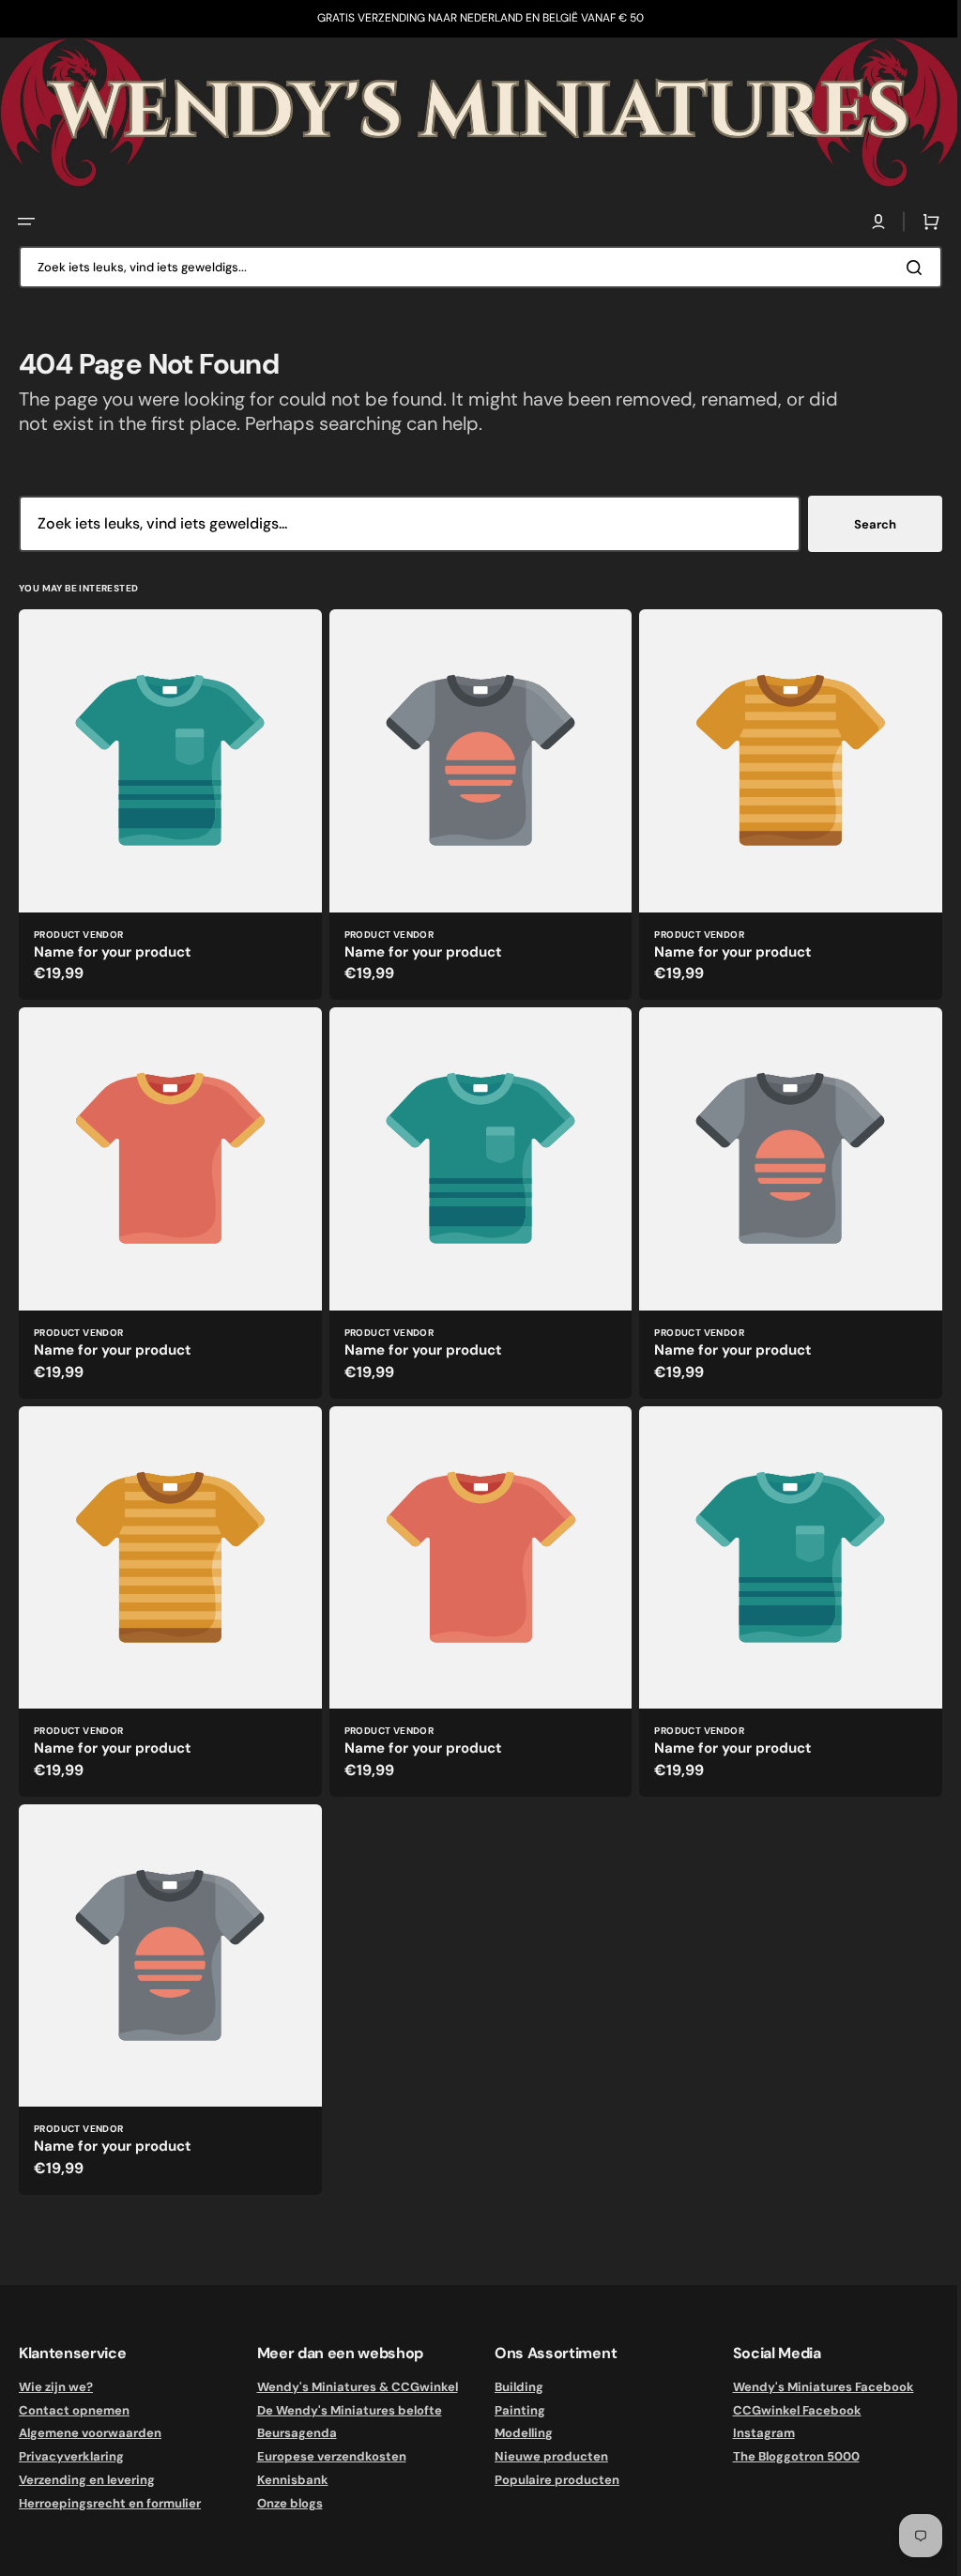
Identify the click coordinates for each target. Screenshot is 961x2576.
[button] (26, 220)
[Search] (904, 265)
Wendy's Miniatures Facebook (812, 2387)
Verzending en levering (87, 2480)
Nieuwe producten (545, 2456)
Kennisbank (289, 2480)
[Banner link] (473, 112)
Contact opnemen (74, 2410)
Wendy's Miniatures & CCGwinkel (354, 2387)
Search (861, 521)
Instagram (753, 2433)
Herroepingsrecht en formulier (110, 2503)
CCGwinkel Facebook (786, 2410)
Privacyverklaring (71, 2456)
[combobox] (473, 265)
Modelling (517, 2433)
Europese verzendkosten (328, 2456)
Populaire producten (550, 2480)
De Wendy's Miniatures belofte (346, 2410)
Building (512, 2387)
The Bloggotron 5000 (785, 2456)
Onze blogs (286, 2503)
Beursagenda (293, 2433)
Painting (513, 2410)
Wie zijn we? (56, 2387)
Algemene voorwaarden (90, 2433)
